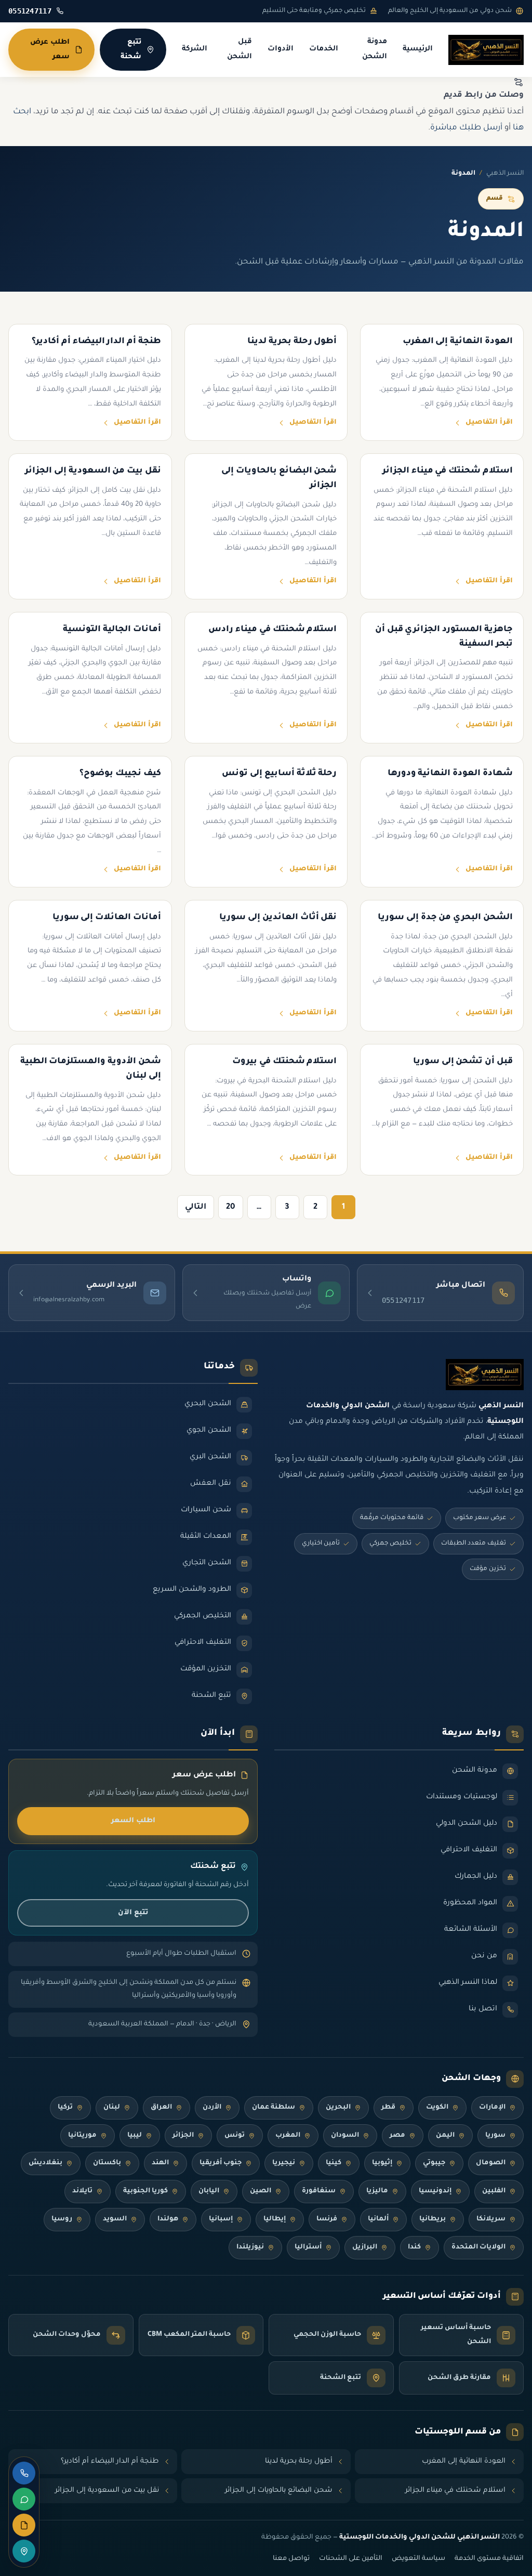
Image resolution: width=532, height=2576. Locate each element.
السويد (115, 2219)
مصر (397, 2136)
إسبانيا (221, 2219)
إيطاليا (275, 2219)
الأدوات (281, 49)
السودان (345, 2136)
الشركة (195, 49)
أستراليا (308, 2247)
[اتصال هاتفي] (24, 2473)
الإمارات (492, 2108)
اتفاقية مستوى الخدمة (489, 2559)
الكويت (437, 2108)
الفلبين (494, 2191)
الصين (261, 2191)
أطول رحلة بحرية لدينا (299, 2461)
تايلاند (82, 2191)
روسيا (62, 2219)
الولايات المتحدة (478, 2247)
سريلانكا (491, 2219)
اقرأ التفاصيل (489, 423)
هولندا (168, 2219)
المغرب (288, 2136)
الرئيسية (418, 49)
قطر (388, 2108)
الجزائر (183, 2136)
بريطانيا (433, 2219)
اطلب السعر (133, 1821)
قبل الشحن (240, 50)
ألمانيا (378, 2219)
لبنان (112, 2108)
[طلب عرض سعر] (24, 2525)
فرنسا (327, 2219)
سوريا (495, 2136)
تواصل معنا (291, 2559)
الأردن (212, 2108)
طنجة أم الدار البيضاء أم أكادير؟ (110, 2461)
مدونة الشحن (375, 50)
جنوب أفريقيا (221, 2163)
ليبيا (135, 2136)
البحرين (338, 2108)
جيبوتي (434, 2163)
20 (231, 1207)
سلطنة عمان (274, 2108)
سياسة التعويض (418, 2559)
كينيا (334, 2163)
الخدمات (324, 49)
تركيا (65, 2108)
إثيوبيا (382, 2163)
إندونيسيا (435, 2191)
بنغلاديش (45, 2163)
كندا (414, 2247)
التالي (196, 1207)
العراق (161, 2108)
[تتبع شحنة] (24, 2551)
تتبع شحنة (131, 50)
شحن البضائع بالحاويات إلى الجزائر (279, 2490)
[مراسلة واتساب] (24, 2499)
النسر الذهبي (505, 174)
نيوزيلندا (250, 2247)
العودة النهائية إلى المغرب (464, 2461)
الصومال (491, 2163)
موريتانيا (82, 2136)
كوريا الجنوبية (145, 2191)
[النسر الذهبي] (486, 50)
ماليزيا (377, 2191)
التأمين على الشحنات (351, 2559)
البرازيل (365, 2247)
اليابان (209, 2191)
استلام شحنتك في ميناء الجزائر (455, 2490)
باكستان (107, 2163)
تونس (235, 2136)
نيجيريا (284, 2163)
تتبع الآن (133, 1913)
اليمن (445, 2136)
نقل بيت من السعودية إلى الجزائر (107, 2490)
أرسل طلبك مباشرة (466, 128)
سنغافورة (319, 2191)
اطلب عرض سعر (50, 50)
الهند (160, 2163)
